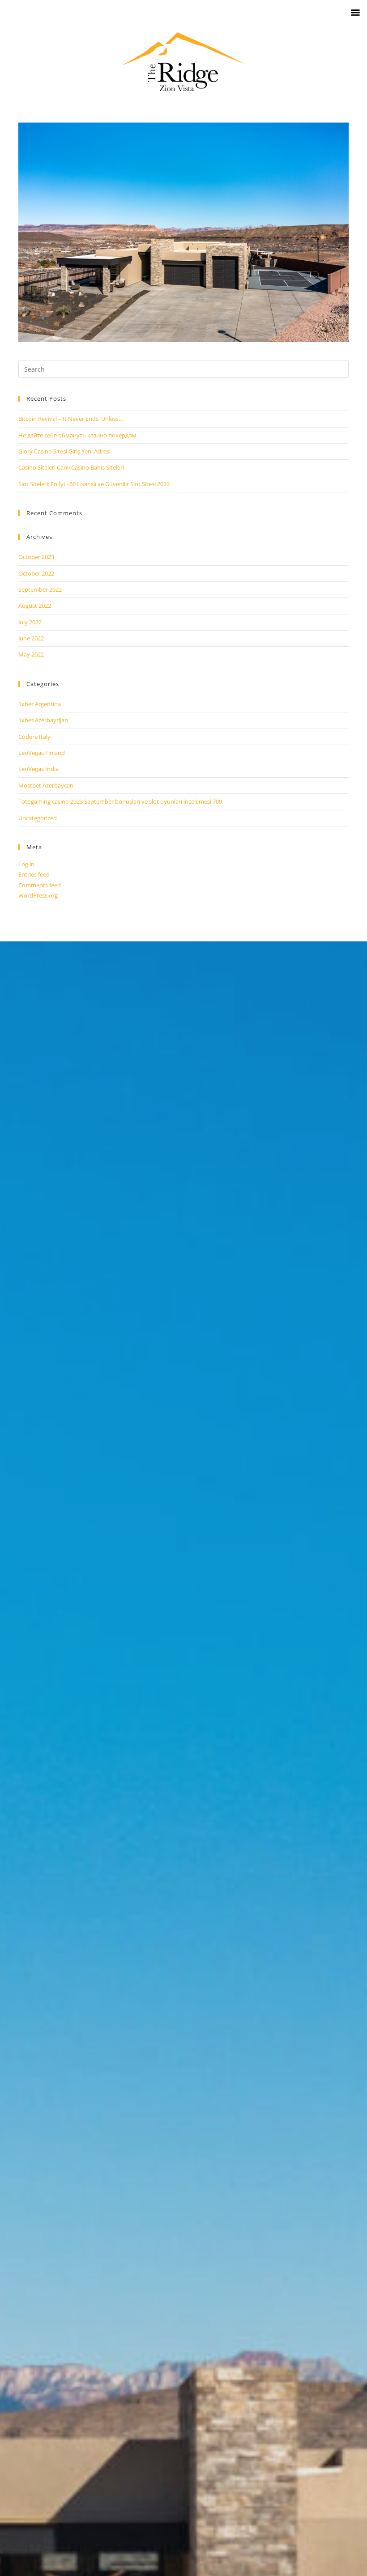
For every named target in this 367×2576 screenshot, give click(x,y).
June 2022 (31, 638)
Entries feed (34, 874)
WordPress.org (38, 895)
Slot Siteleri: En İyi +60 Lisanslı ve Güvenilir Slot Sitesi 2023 (94, 484)
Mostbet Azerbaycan (46, 785)
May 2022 (31, 654)
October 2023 (36, 557)
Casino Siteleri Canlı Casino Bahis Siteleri (71, 467)
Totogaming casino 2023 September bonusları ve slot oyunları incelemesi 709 (120, 801)
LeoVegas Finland (42, 753)
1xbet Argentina (40, 704)
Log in (26, 864)
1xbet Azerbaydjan (43, 720)
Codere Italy (34, 737)
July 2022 (30, 622)
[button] (355, 12)
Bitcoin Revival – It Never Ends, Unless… (71, 419)
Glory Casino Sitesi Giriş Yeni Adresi (64, 451)
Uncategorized (38, 818)
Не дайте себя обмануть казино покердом (77, 435)
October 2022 (36, 573)
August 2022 (35, 606)
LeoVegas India (38, 769)
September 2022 (40, 589)
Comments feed (40, 885)
